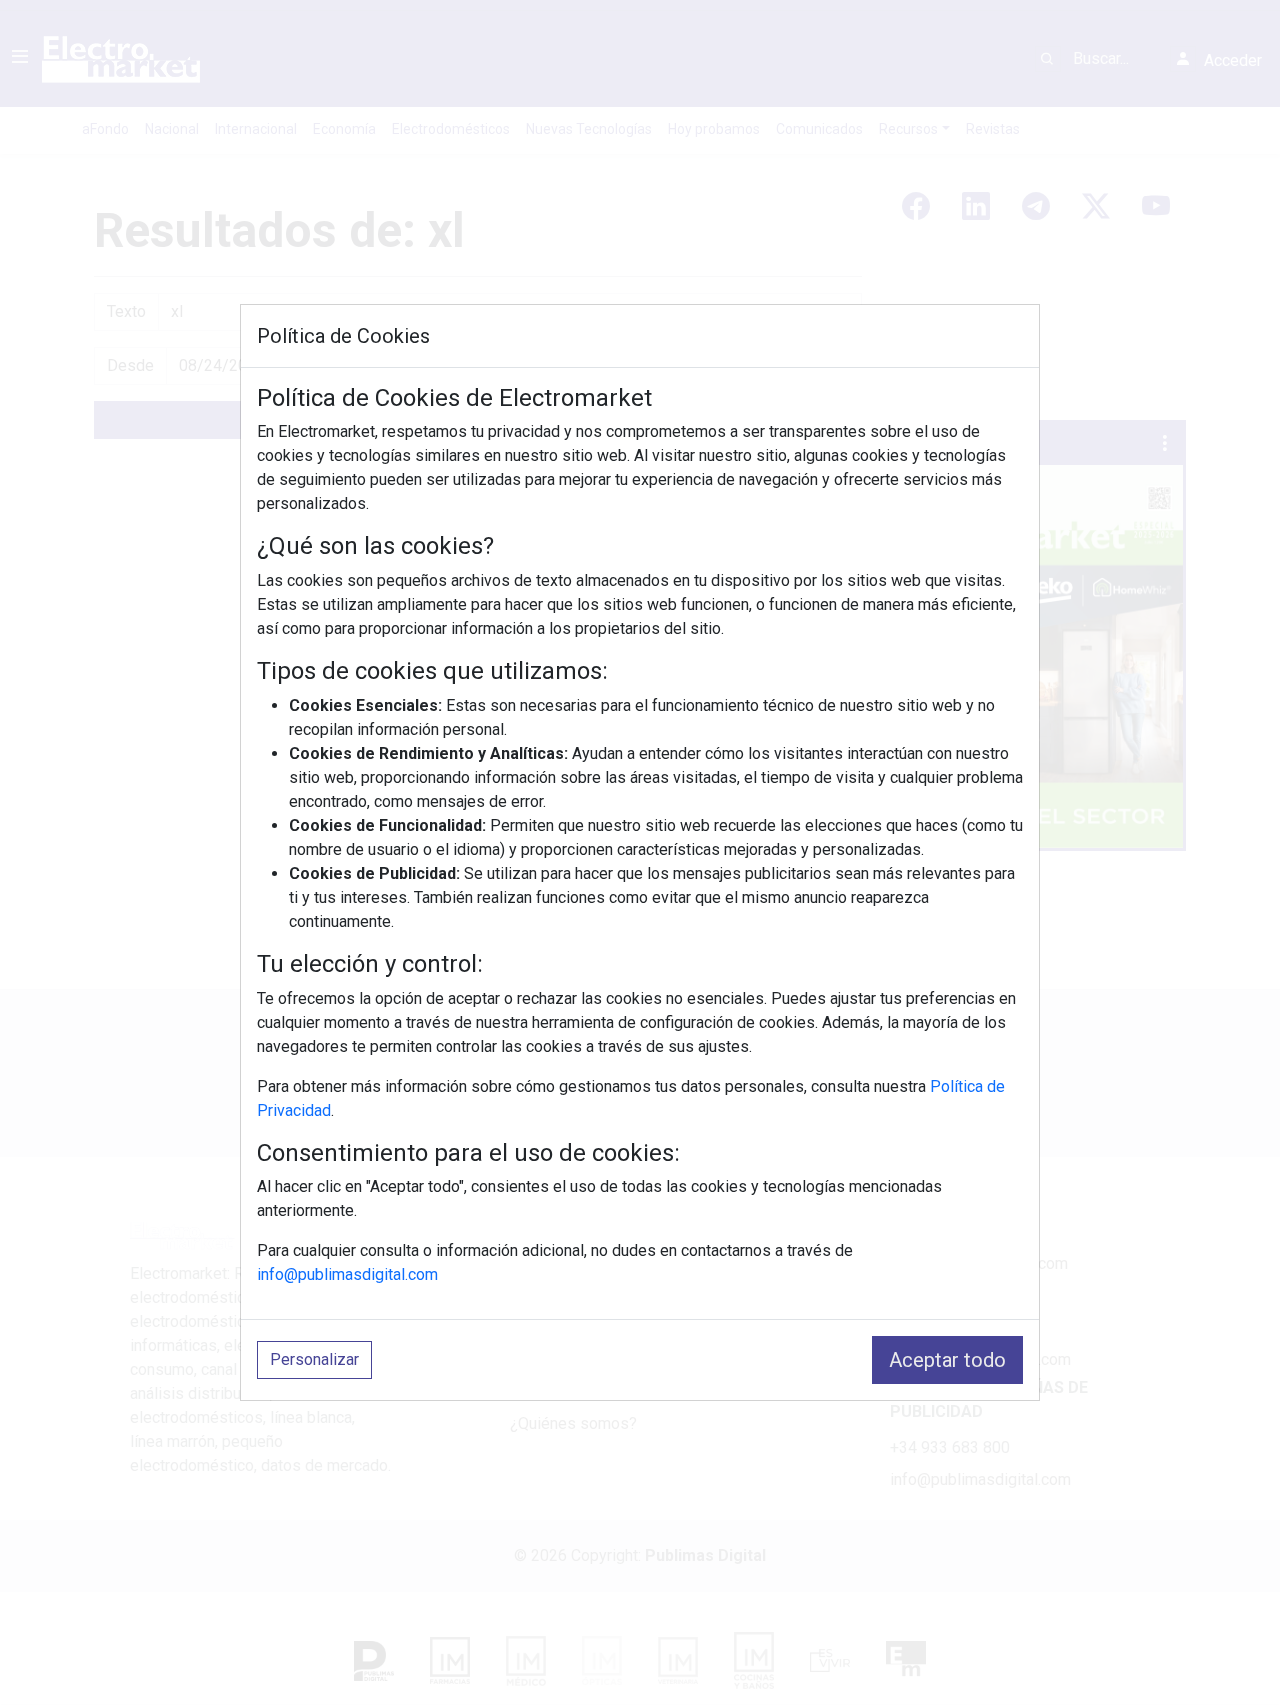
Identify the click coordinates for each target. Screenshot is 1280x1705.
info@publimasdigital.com (347, 1274)
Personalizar (314, 1359)
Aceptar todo (947, 1360)
